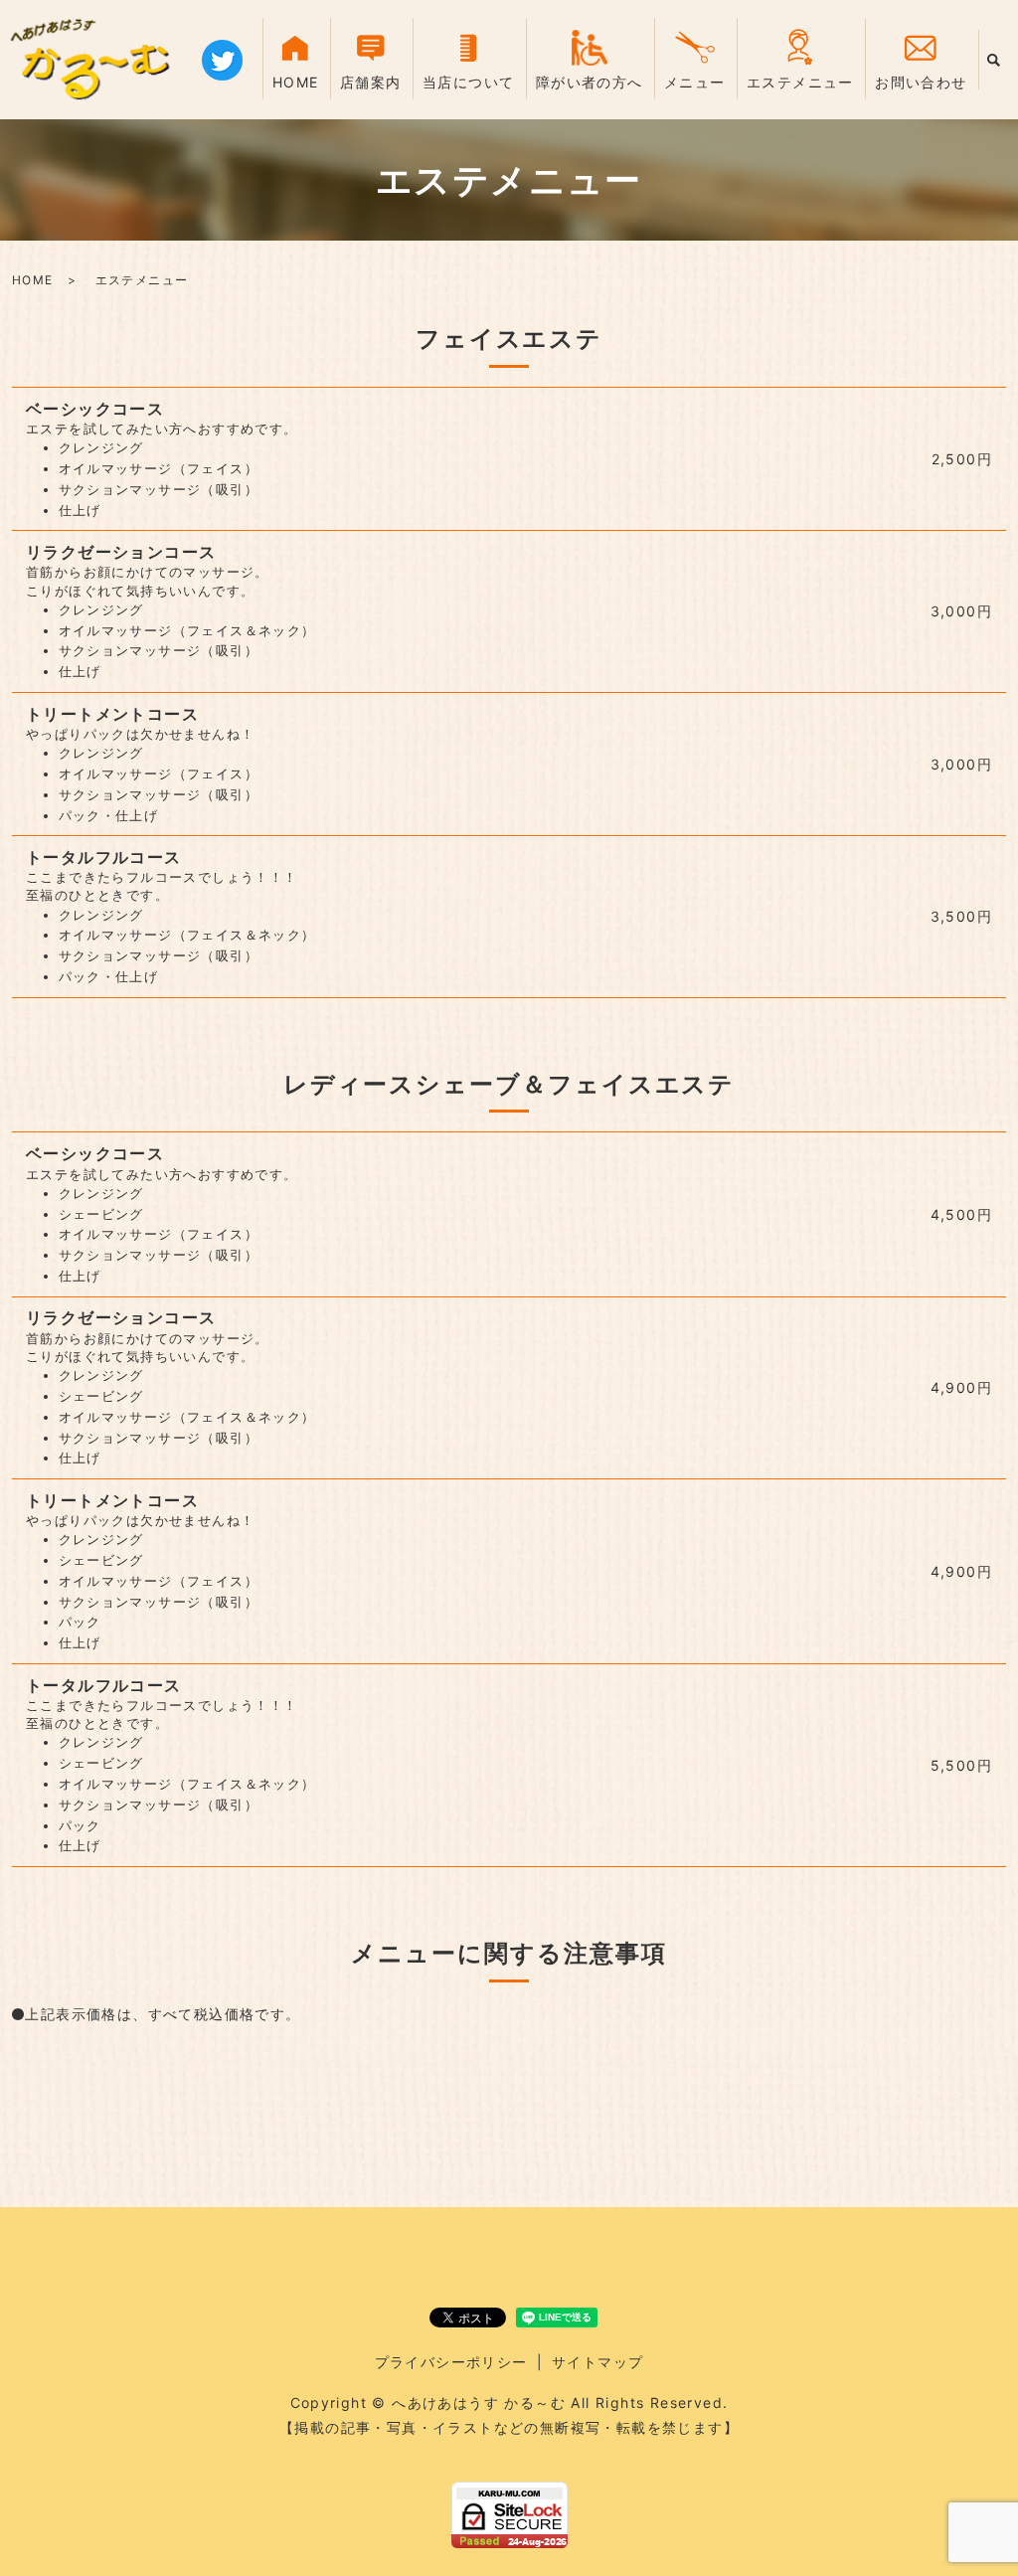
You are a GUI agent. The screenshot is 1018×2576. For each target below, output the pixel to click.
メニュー (695, 82)
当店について (468, 82)
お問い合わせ (921, 82)
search (993, 60)
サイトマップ (597, 2362)
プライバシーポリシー (451, 2362)
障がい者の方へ (590, 82)
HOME (296, 82)
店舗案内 (371, 82)
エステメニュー (800, 82)
